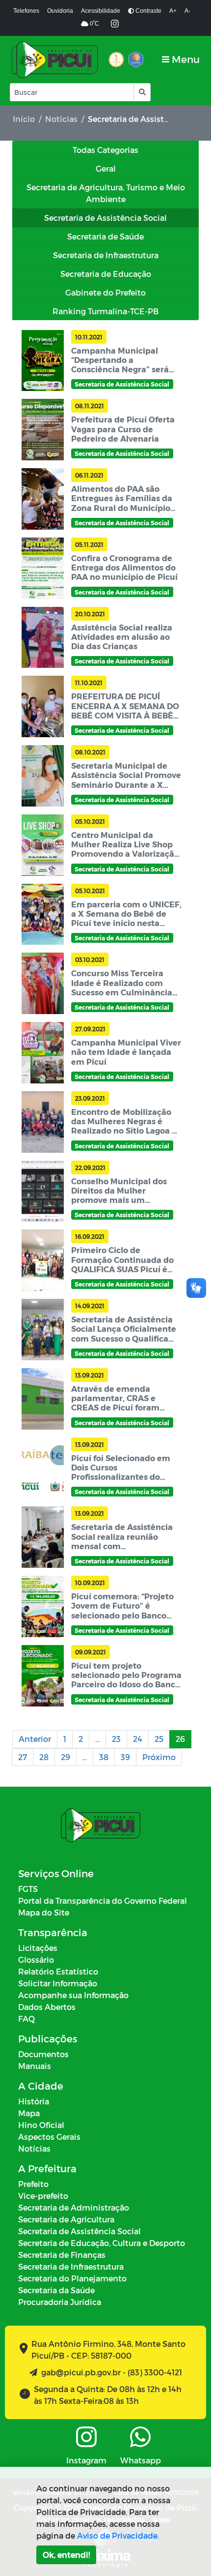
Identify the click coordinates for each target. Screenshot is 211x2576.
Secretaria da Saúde (56, 2290)
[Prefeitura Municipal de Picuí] (55, 60)
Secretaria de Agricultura (66, 2219)
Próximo (159, 1757)
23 (116, 1739)
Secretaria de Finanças (62, 2255)
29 (66, 1757)
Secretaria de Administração (74, 2207)
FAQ (26, 2019)
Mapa (29, 2113)
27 (23, 1757)
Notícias (61, 119)
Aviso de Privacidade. (118, 2535)
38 (104, 1757)
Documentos (43, 2054)
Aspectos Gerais (49, 2137)
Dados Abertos (47, 2007)
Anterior (35, 1739)
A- (187, 11)
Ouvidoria (60, 11)
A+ (173, 11)
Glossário (36, 1960)
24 (138, 1739)
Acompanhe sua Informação (73, 1995)
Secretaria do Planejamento (72, 2278)
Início (24, 119)
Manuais (35, 2066)
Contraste (148, 11)
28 (44, 1757)
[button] (142, 92)
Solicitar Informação (58, 1983)
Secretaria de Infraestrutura (71, 2266)
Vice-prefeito (43, 2196)
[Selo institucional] (116, 60)
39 (125, 1757)
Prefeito (33, 2184)
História (34, 2101)
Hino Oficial (41, 2125)
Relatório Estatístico (58, 1971)
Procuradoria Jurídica (60, 2302)
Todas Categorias (105, 150)
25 (159, 1739)
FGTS (28, 1889)
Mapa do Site (44, 1912)
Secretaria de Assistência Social (79, 2231)
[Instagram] (115, 24)
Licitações (38, 1948)
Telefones (26, 11)
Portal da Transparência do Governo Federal (103, 1901)
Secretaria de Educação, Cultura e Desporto (102, 2243)
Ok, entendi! (66, 2555)
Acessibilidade (101, 11)
